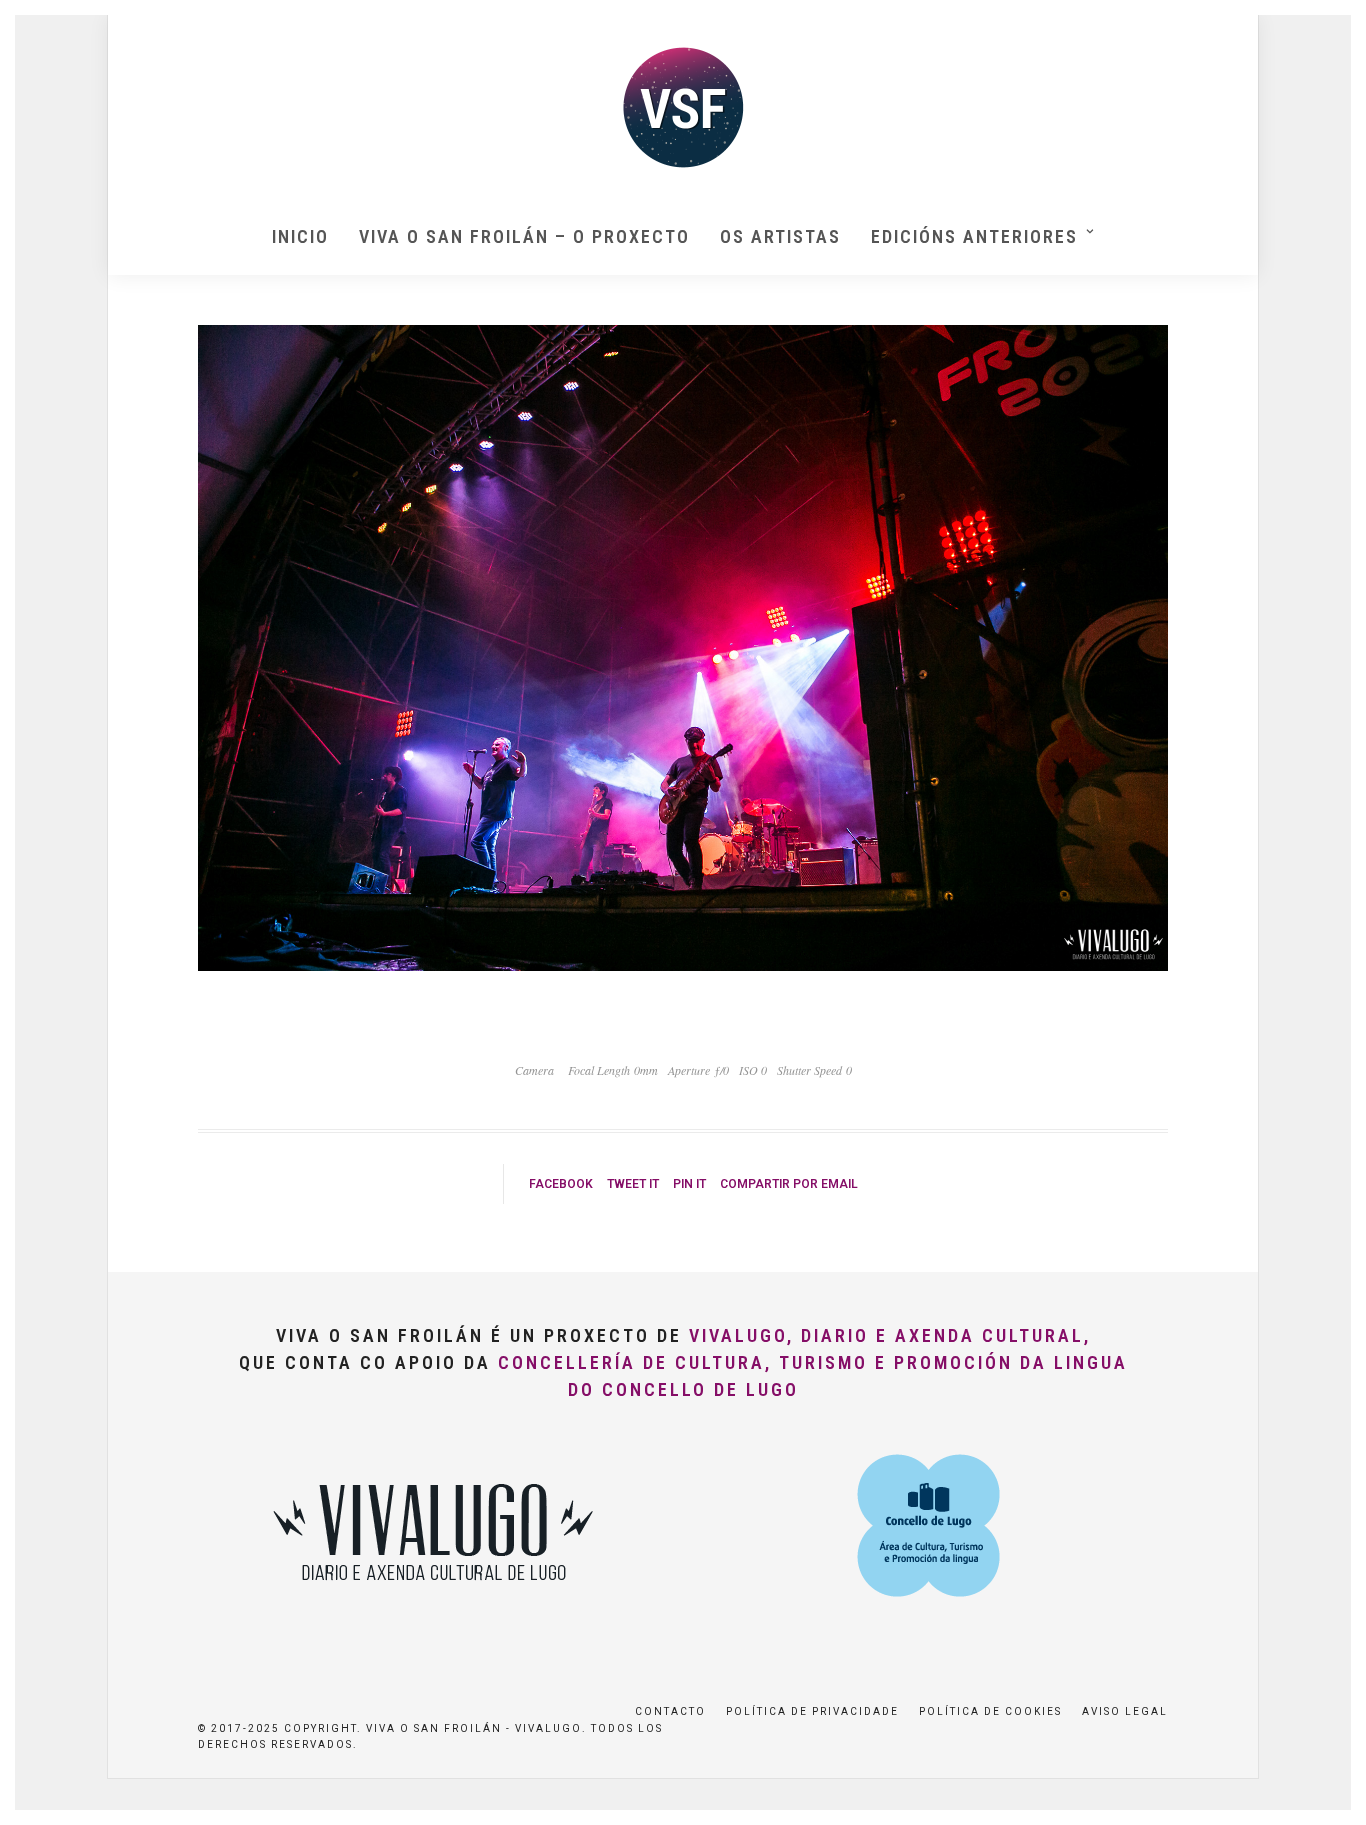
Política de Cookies (990, 1711)
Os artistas (780, 236)
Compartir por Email (789, 1184)
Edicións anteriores (974, 236)
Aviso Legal (1125, 1711)
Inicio (300, 236)
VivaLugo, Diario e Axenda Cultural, (890, 1335)
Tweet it (633, 1184)
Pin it (689, 1184)
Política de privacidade (812, 1711)
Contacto (670, 1711)
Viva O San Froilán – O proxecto (524, 236)
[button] (1323, 28)
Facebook (561, 1184)
